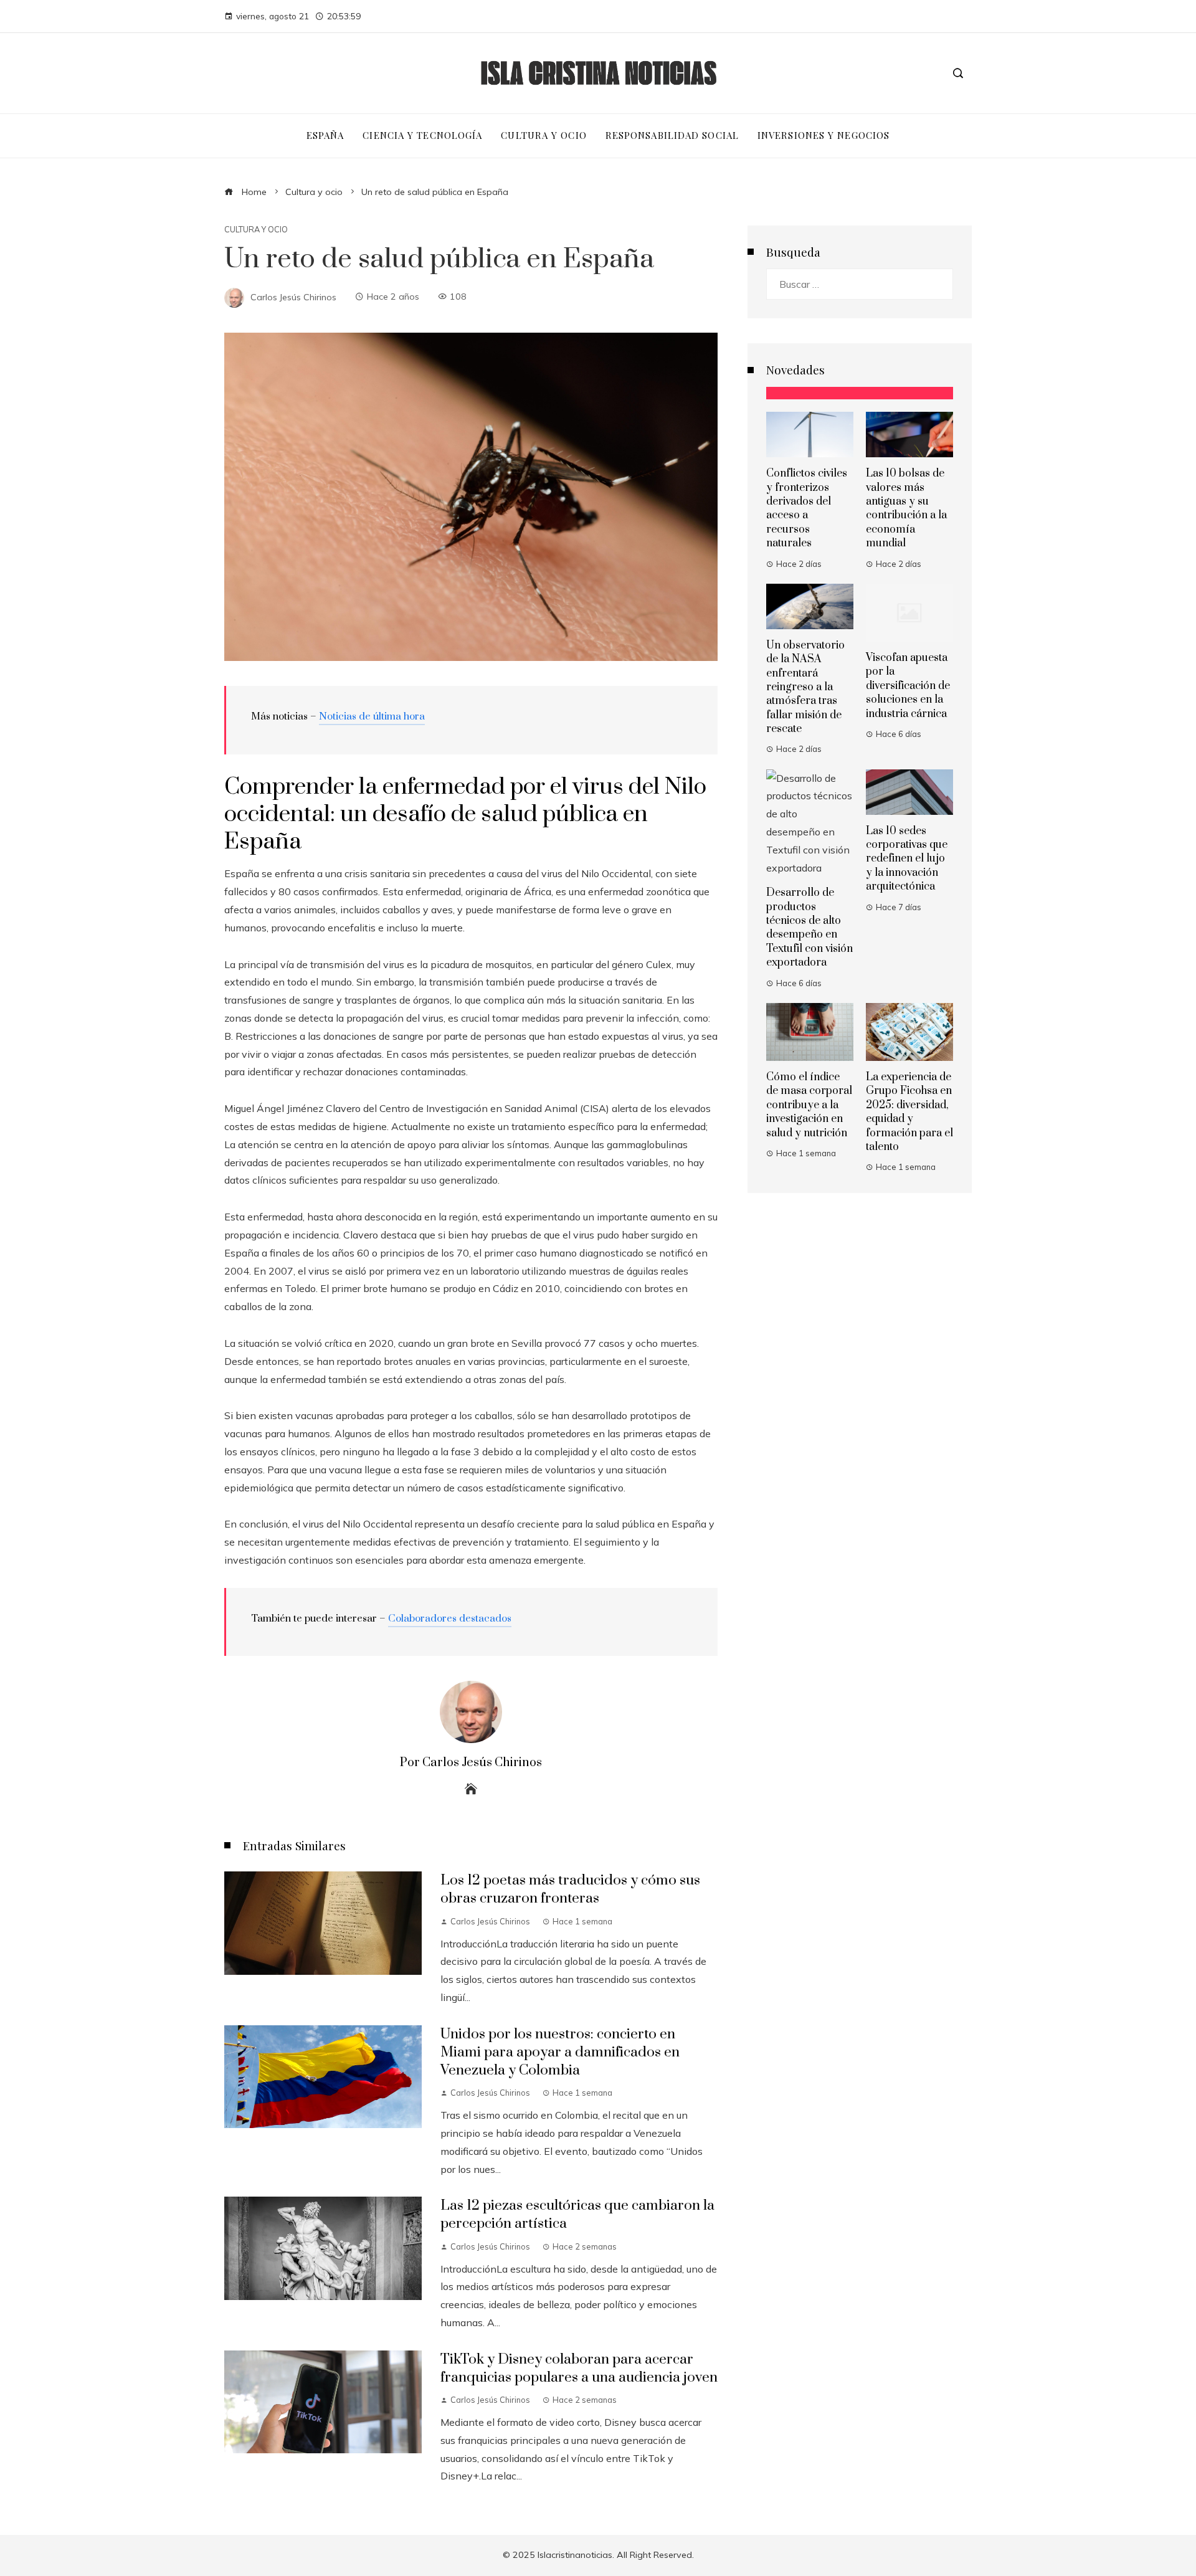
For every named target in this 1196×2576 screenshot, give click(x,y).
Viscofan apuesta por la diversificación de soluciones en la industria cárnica (908, 686)
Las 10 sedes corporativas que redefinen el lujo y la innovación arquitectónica (907, 859)
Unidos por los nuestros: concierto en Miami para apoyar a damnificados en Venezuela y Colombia (560, 2052)
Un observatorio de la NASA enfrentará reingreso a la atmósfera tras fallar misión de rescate (805, 687)
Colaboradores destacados (450, 1618)
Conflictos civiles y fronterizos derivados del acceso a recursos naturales (807, 508)
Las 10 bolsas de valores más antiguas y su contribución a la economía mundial (906, 508)
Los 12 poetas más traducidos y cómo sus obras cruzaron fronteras (570, 1889)
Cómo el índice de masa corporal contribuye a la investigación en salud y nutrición (809, 1105)
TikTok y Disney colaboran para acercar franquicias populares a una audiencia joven (579, 2369)
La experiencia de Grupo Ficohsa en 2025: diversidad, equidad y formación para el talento (909, 1112)
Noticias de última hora (372, 716)
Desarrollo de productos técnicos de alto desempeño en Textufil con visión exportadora (809, 928)
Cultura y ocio (256, 230)
